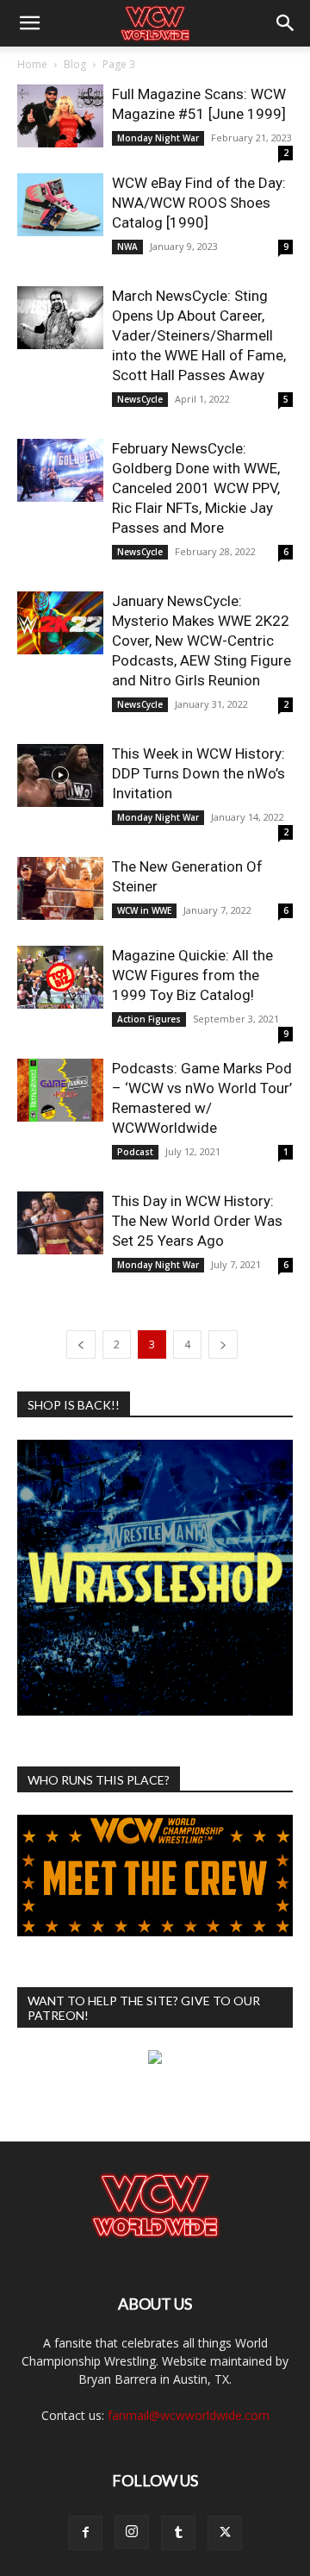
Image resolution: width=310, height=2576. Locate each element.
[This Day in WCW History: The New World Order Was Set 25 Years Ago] (60, 1223)
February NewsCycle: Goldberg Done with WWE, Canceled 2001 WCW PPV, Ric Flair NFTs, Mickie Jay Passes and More (196, 488)
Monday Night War (158, 138)
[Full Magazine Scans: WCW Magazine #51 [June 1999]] (60, 116)
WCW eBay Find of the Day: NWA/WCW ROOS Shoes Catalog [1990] (199, 203)
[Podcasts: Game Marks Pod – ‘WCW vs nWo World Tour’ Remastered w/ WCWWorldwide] (60, 1090)
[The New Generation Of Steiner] (60, 888)
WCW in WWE (144, 910)
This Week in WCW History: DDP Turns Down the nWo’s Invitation (198, 773)
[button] (29, 23)
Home (32, 64)
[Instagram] (132, 2532)
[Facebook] (85, 2533)
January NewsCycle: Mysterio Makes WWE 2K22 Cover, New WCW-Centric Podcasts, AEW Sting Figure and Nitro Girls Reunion (201, 641)
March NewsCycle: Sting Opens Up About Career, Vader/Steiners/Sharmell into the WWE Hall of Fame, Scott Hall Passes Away (199, 335)
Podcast (135, 1152)
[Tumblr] (178, 2533)
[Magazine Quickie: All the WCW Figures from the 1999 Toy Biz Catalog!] (60, 977)
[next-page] (223, 1344)
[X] (225, 2533)
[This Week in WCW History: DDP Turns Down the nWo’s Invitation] (60, 775)
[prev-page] (81, 1344)
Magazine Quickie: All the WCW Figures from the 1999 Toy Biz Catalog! (192, 975)
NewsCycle (140, 399)
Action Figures (149, 1019)
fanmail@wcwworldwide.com (189, 2415)
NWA (127, 247)
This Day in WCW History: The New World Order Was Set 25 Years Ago (197, 1221)
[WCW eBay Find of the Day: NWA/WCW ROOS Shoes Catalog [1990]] (60, 205)
